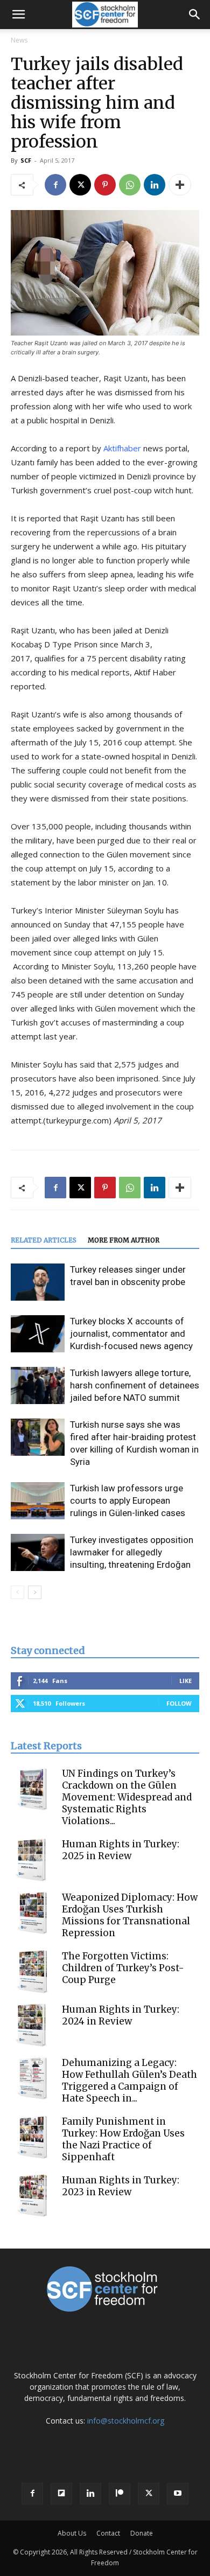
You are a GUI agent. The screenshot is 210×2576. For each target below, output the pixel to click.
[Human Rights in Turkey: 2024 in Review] (32, 2025)
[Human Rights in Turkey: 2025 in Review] (32, 1860)
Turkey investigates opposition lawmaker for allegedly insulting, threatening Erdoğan (132, 1552)
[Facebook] (55, 185)
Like (185, 1681)
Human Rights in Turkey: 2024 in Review (121, 2015)
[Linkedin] (155, 185)
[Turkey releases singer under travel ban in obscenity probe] (38, 1282)
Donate (142, 2533)
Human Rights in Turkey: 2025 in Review (121, 1850)
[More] (180, 185)
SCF (26, 160)
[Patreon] (120, 2494)
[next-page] (35, 1592)
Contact (108, 2533)
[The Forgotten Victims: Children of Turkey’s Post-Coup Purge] (32, 1972)
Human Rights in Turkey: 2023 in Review (121, 2186)
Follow (179, 1703)
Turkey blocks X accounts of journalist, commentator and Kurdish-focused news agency (131, 1334)
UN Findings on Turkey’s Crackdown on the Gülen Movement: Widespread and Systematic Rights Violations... (127, 1797)
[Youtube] (178, 2494)
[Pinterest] (105, 185)
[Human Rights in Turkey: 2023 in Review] (32, 2196)
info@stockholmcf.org (126, 2421)
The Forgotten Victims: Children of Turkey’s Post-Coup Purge (123, 1968)
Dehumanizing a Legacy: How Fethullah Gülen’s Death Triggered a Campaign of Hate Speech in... (129, 2081)
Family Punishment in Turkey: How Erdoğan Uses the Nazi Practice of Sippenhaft (123, 2139)
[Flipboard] (61, 2494)
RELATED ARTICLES (44, 1240)
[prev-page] (17, 1592)
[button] (18, 15)
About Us (72, 2533)
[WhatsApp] (130, 185)
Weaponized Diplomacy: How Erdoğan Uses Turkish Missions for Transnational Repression (130, 1915)
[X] (80, 185)
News (19, 40)
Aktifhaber (122, 448)
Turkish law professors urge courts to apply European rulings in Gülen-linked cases (128, 1500)
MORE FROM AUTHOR (124, 1240)
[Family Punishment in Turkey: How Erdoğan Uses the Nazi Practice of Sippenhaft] (32, 2137)
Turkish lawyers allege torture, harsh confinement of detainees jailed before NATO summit (135, 1385)
